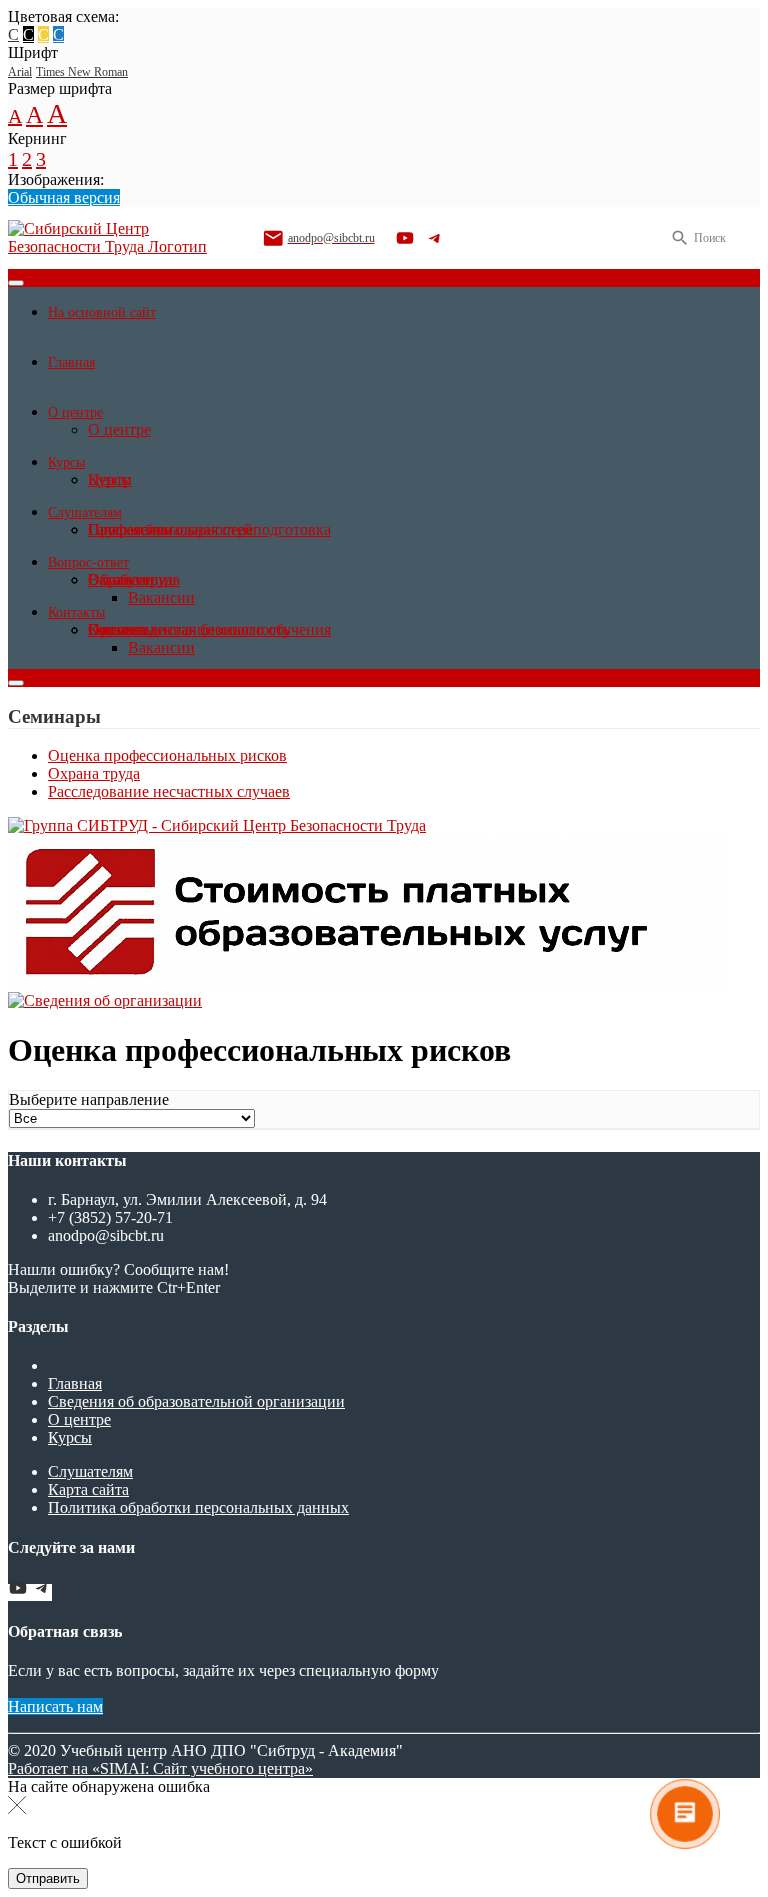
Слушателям (90, 1471)
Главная (75, 1383)
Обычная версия (64, 197)
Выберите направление (89, 1099)
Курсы (70, 1437)
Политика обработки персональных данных (198, 1507)
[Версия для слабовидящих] (743, 237)
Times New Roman (82, 72)
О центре (79, 1419)
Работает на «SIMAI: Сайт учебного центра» (160, 1768)
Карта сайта (88, 1489)
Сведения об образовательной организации (196, 1401)
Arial (20, 72)
